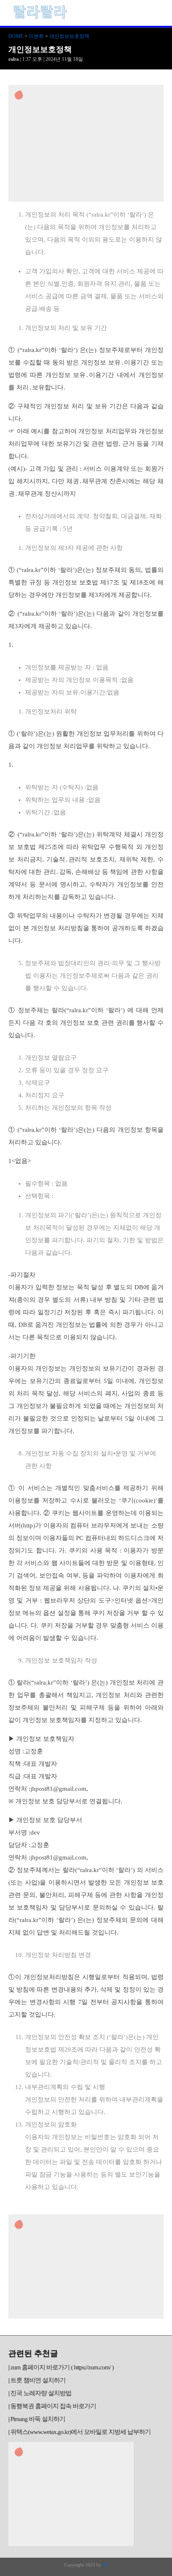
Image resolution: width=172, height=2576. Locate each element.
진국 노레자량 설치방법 (41, 2393)
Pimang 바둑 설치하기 (38, 2419)
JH (105, 2565)
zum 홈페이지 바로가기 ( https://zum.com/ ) (62, 2367)
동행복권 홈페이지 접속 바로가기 (53, 2406)
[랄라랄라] (39, 19)
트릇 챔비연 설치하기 (38, 2380)
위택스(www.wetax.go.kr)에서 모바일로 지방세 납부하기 (81, 2432)
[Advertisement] (86, 143)
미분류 (36, 36)
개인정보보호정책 (69, 36)
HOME (16, 36)
